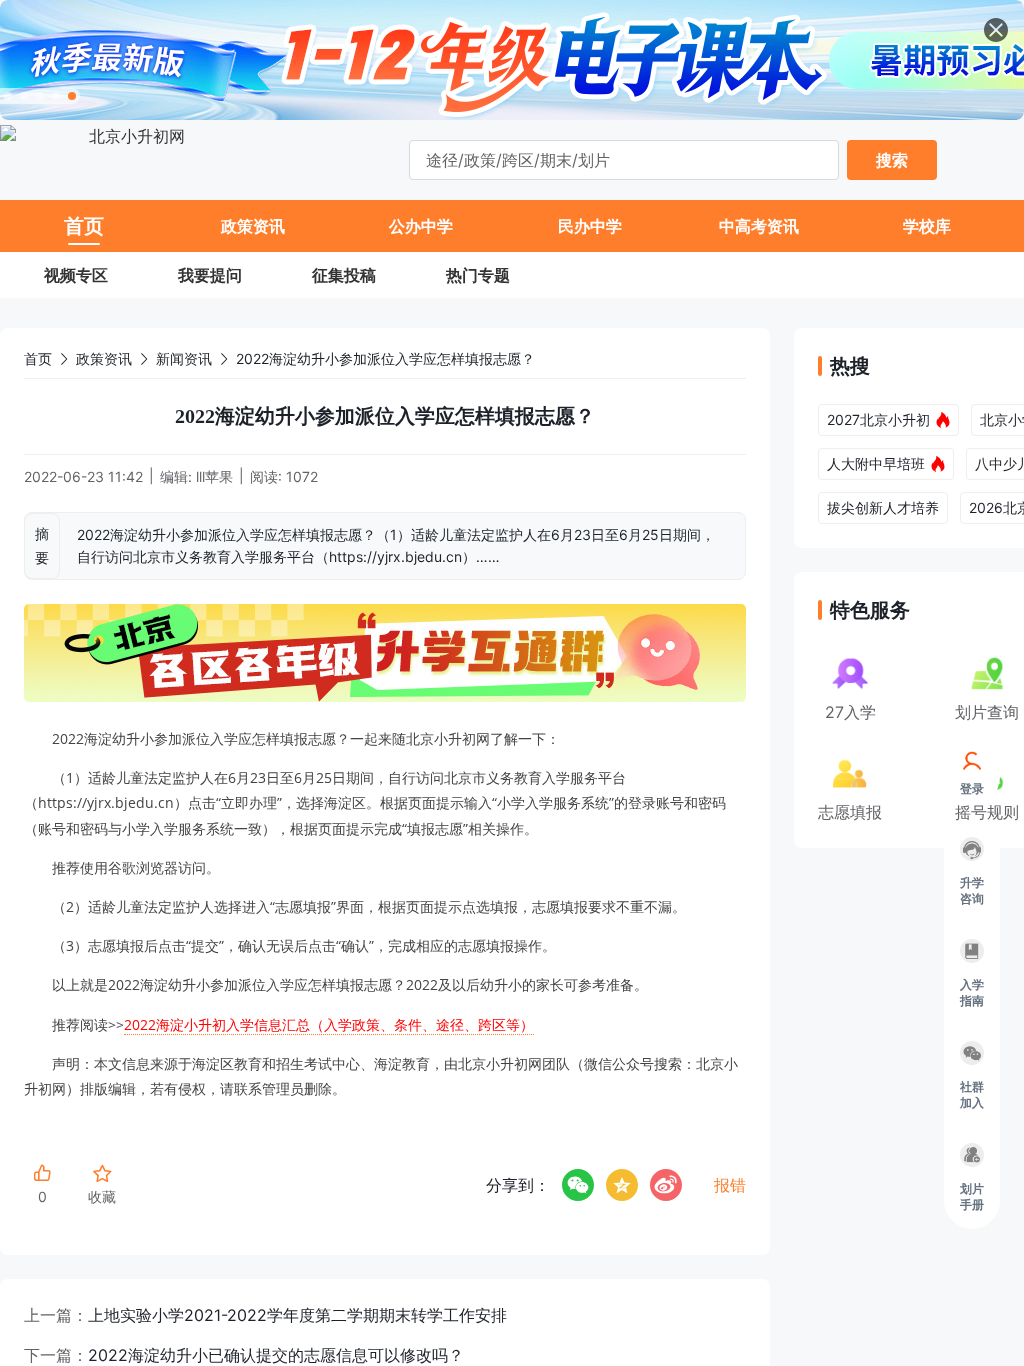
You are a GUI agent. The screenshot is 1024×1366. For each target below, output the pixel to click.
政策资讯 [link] (104, 358)
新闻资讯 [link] (184, 358)
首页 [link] (38, 358)
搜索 (892, 160)
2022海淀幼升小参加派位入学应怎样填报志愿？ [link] (385, 358)
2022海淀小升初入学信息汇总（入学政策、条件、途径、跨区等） (329, 1024)
